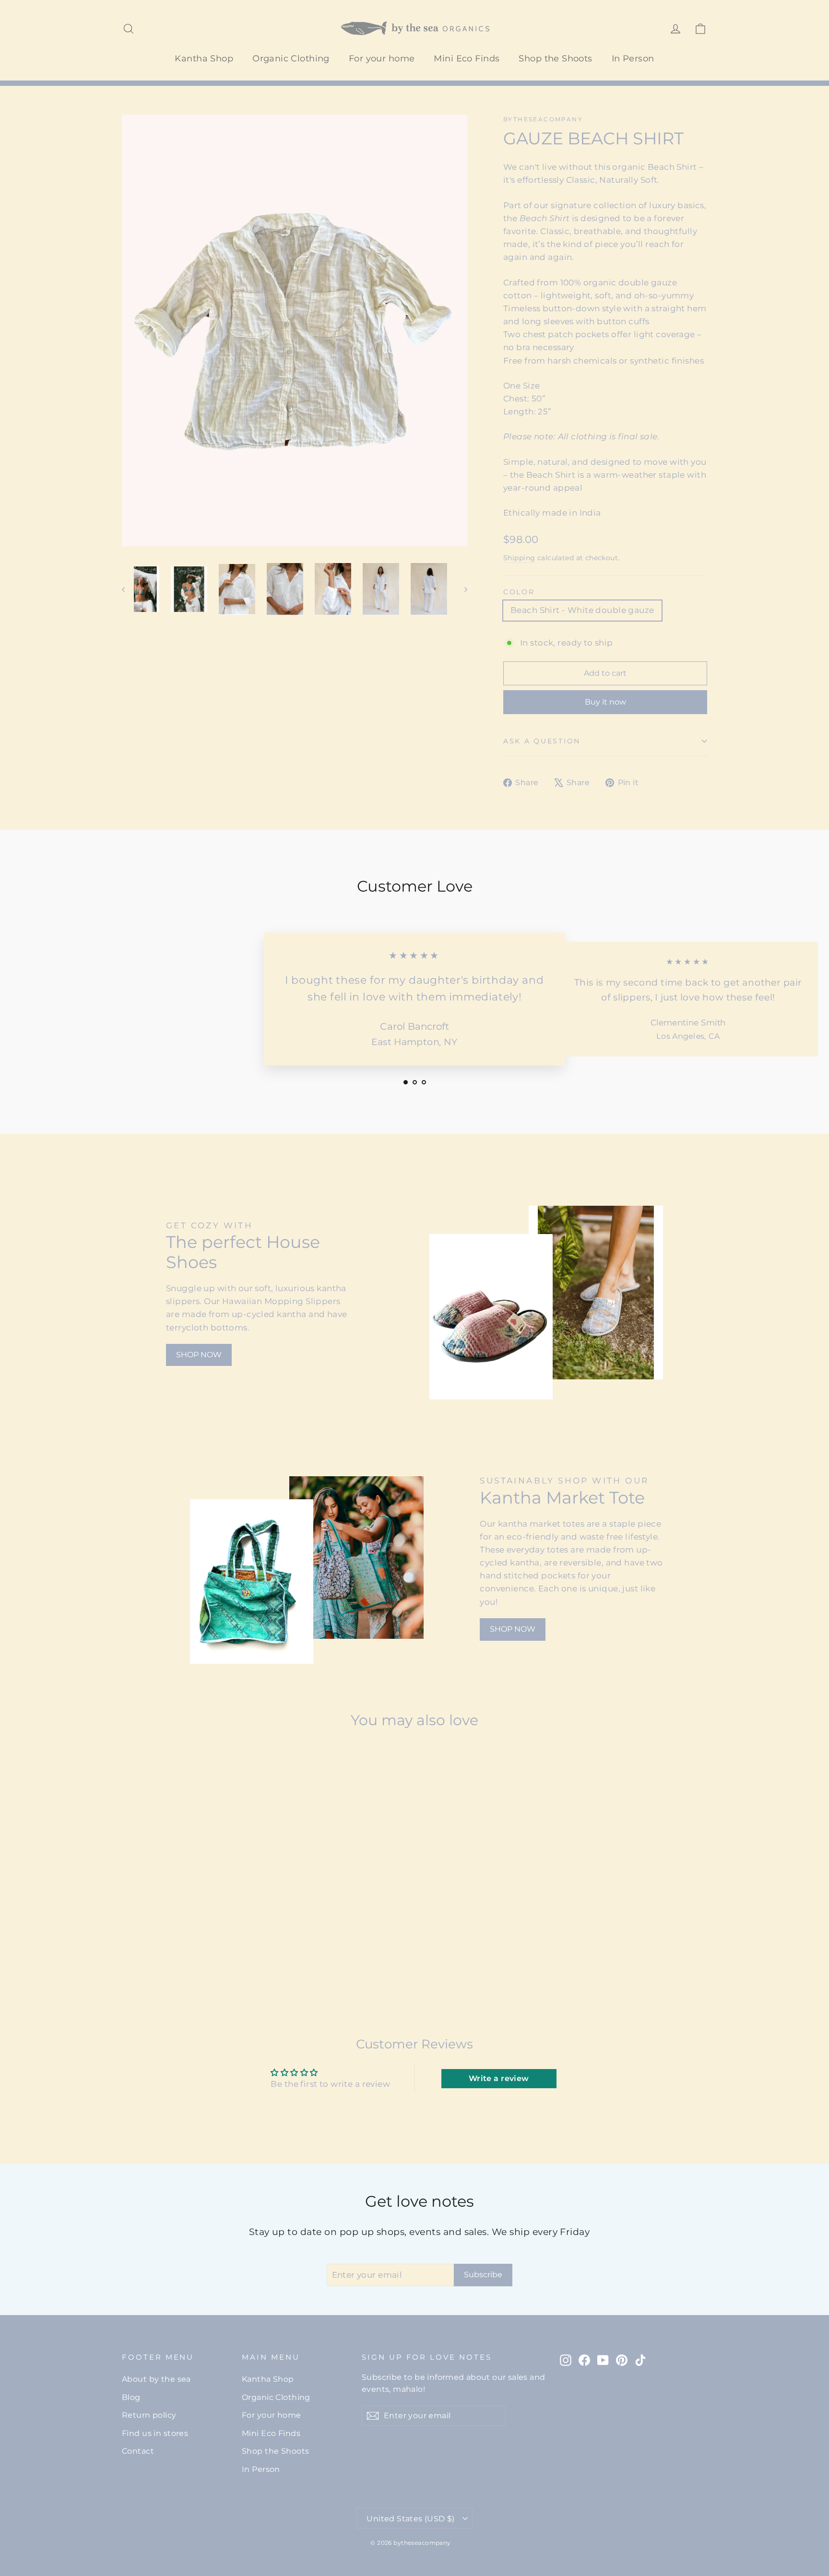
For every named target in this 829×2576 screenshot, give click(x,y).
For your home (382, 59)
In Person (633, 59)
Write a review (499, 2078)
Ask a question (542, 741)
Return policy (149, 2415)
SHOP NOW (199, 1355)
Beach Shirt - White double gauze (582, 610)
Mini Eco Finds (467, 59)
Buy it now (605, 702)
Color (519, 592)
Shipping (519, 558)
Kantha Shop (204, 59)
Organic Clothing (291, 59)
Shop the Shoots (555, 59)
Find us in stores (155, 2433)
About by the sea (156, 2379)
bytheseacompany (543, 119)
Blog (131, 2397)
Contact (138, 2451)
